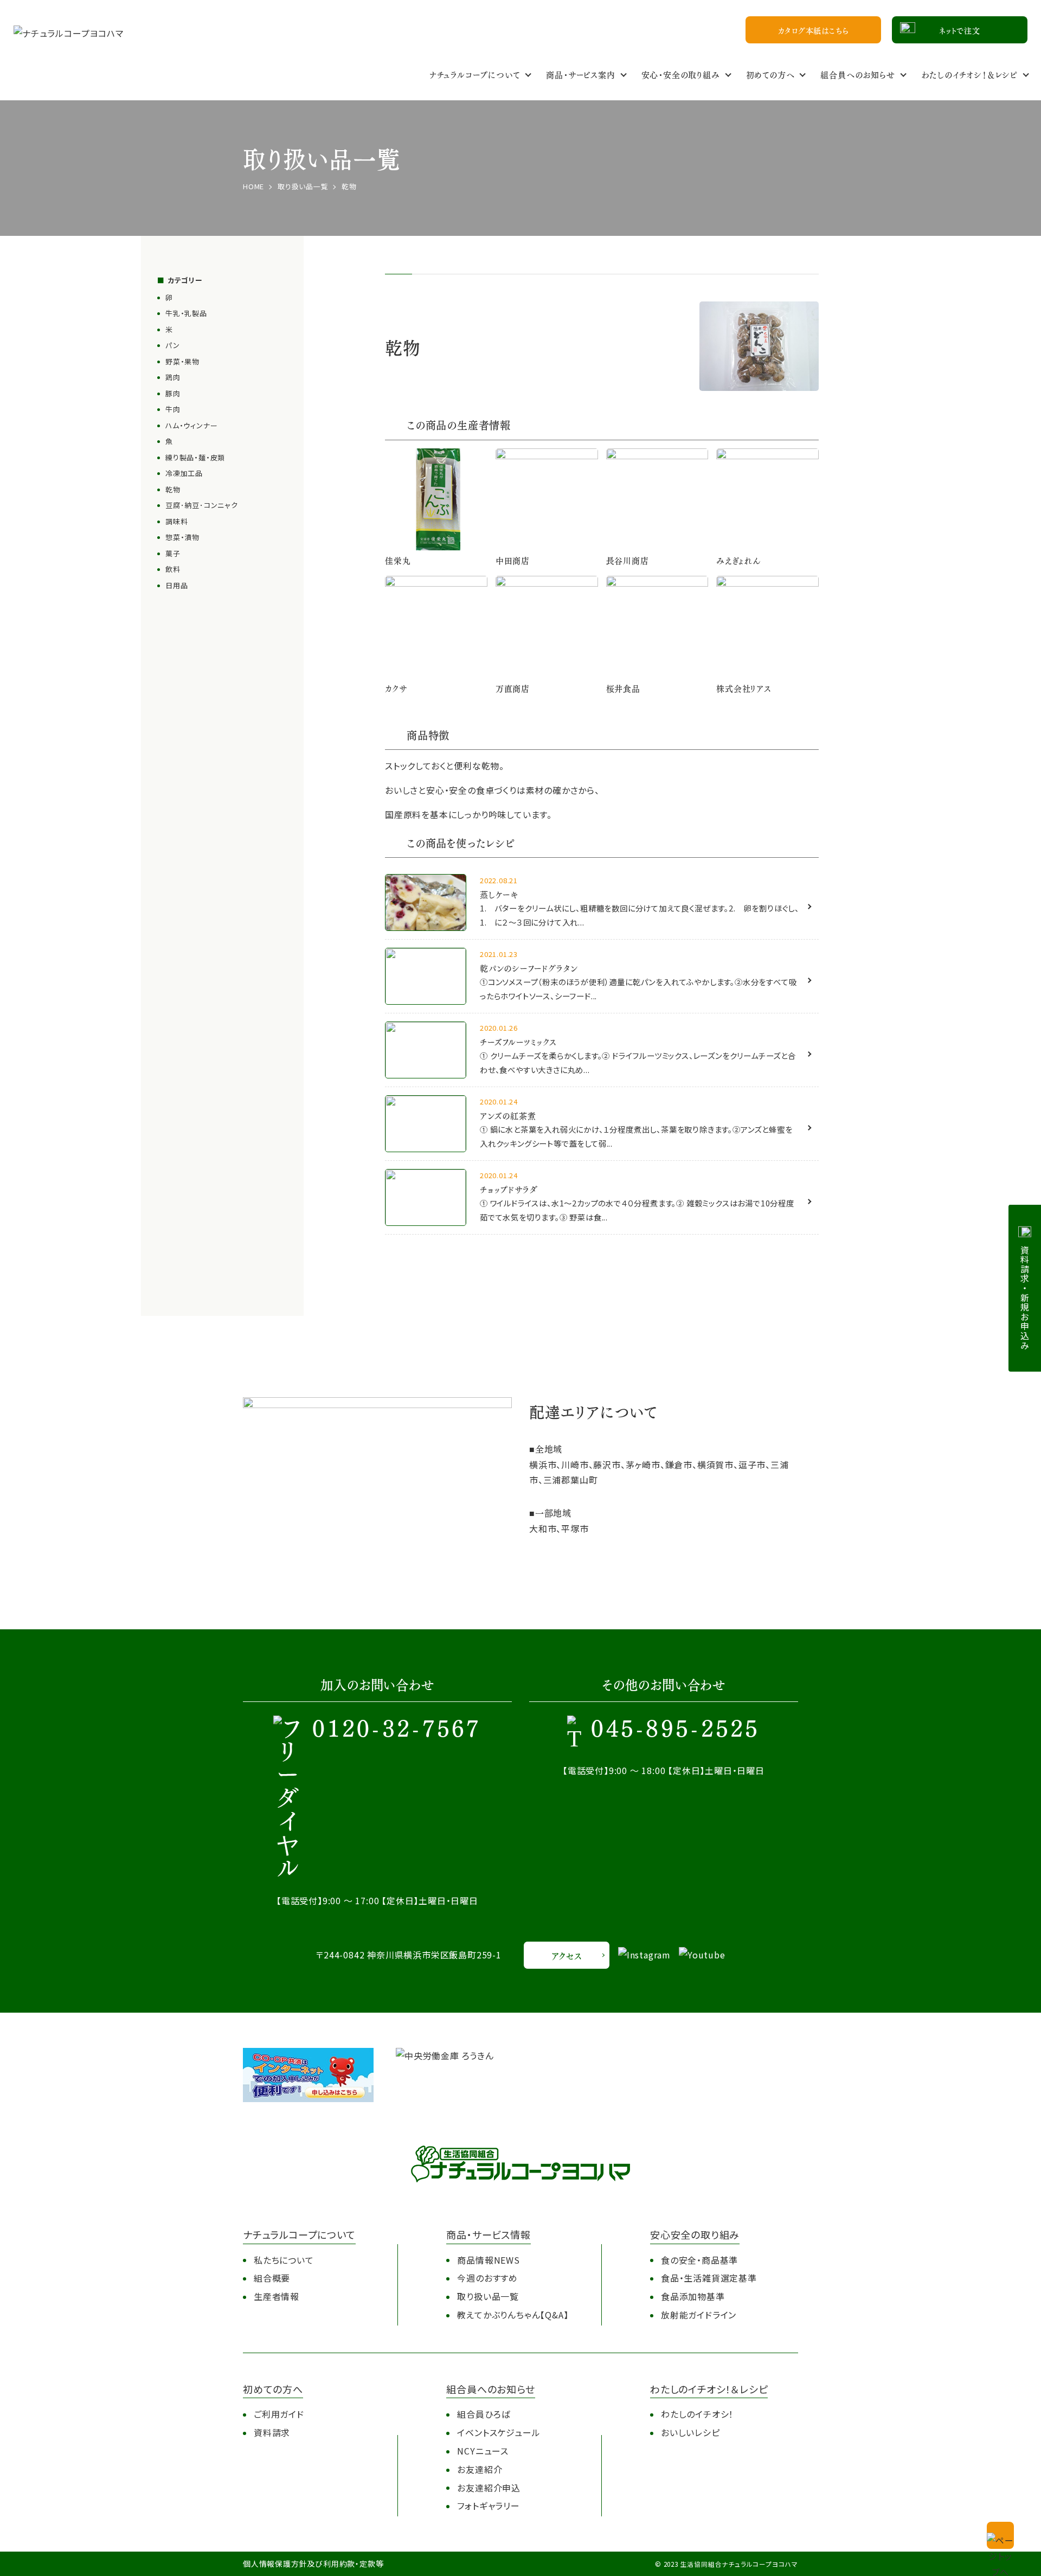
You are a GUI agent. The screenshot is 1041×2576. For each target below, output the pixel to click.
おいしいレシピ (690, 2432)
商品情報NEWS (488, 2260)
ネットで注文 (960, 30)
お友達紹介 (480, 2469)
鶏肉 (173, 377)
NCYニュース (483, 2451)
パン (173, 345)
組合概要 (272, 2278)
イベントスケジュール (499, 2432)
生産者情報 (277, 2296)
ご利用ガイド (279, 2414)
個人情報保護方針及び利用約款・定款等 (313, 2564)
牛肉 (173, 409)
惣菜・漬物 (182, 537)
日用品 (176, 585)
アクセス (566, 1955)
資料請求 (272, 2432)
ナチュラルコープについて (475, 74)
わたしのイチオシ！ (697, 2414)
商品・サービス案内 (580, 74)
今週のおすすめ (487, 2278)
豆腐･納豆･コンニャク (202, 505)
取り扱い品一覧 (488, 2296)
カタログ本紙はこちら (814, 30)
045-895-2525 (675, 1730)
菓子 (173, 553)
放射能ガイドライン (699, 2315)
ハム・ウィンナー (191, 425)
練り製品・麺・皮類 (195, 457)
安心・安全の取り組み (681, 74)
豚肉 (173, 393)
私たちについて (284, 2260)
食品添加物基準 (693, 2296)
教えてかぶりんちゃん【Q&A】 (513, 2315)
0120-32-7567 (397, 1730)
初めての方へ (770, 74)
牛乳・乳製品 (186, 313)
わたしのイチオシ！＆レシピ (969, 74)
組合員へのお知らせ (857, 74)
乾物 (173, 489)
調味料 (176, 521)
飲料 (173, 569)
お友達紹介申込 (489, 2488)
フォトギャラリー (488, 2506)
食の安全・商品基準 (699, 2260)
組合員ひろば (484, 2414)
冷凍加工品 (184, 473)
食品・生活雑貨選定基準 (709, 2278)
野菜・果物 (182, 361)
